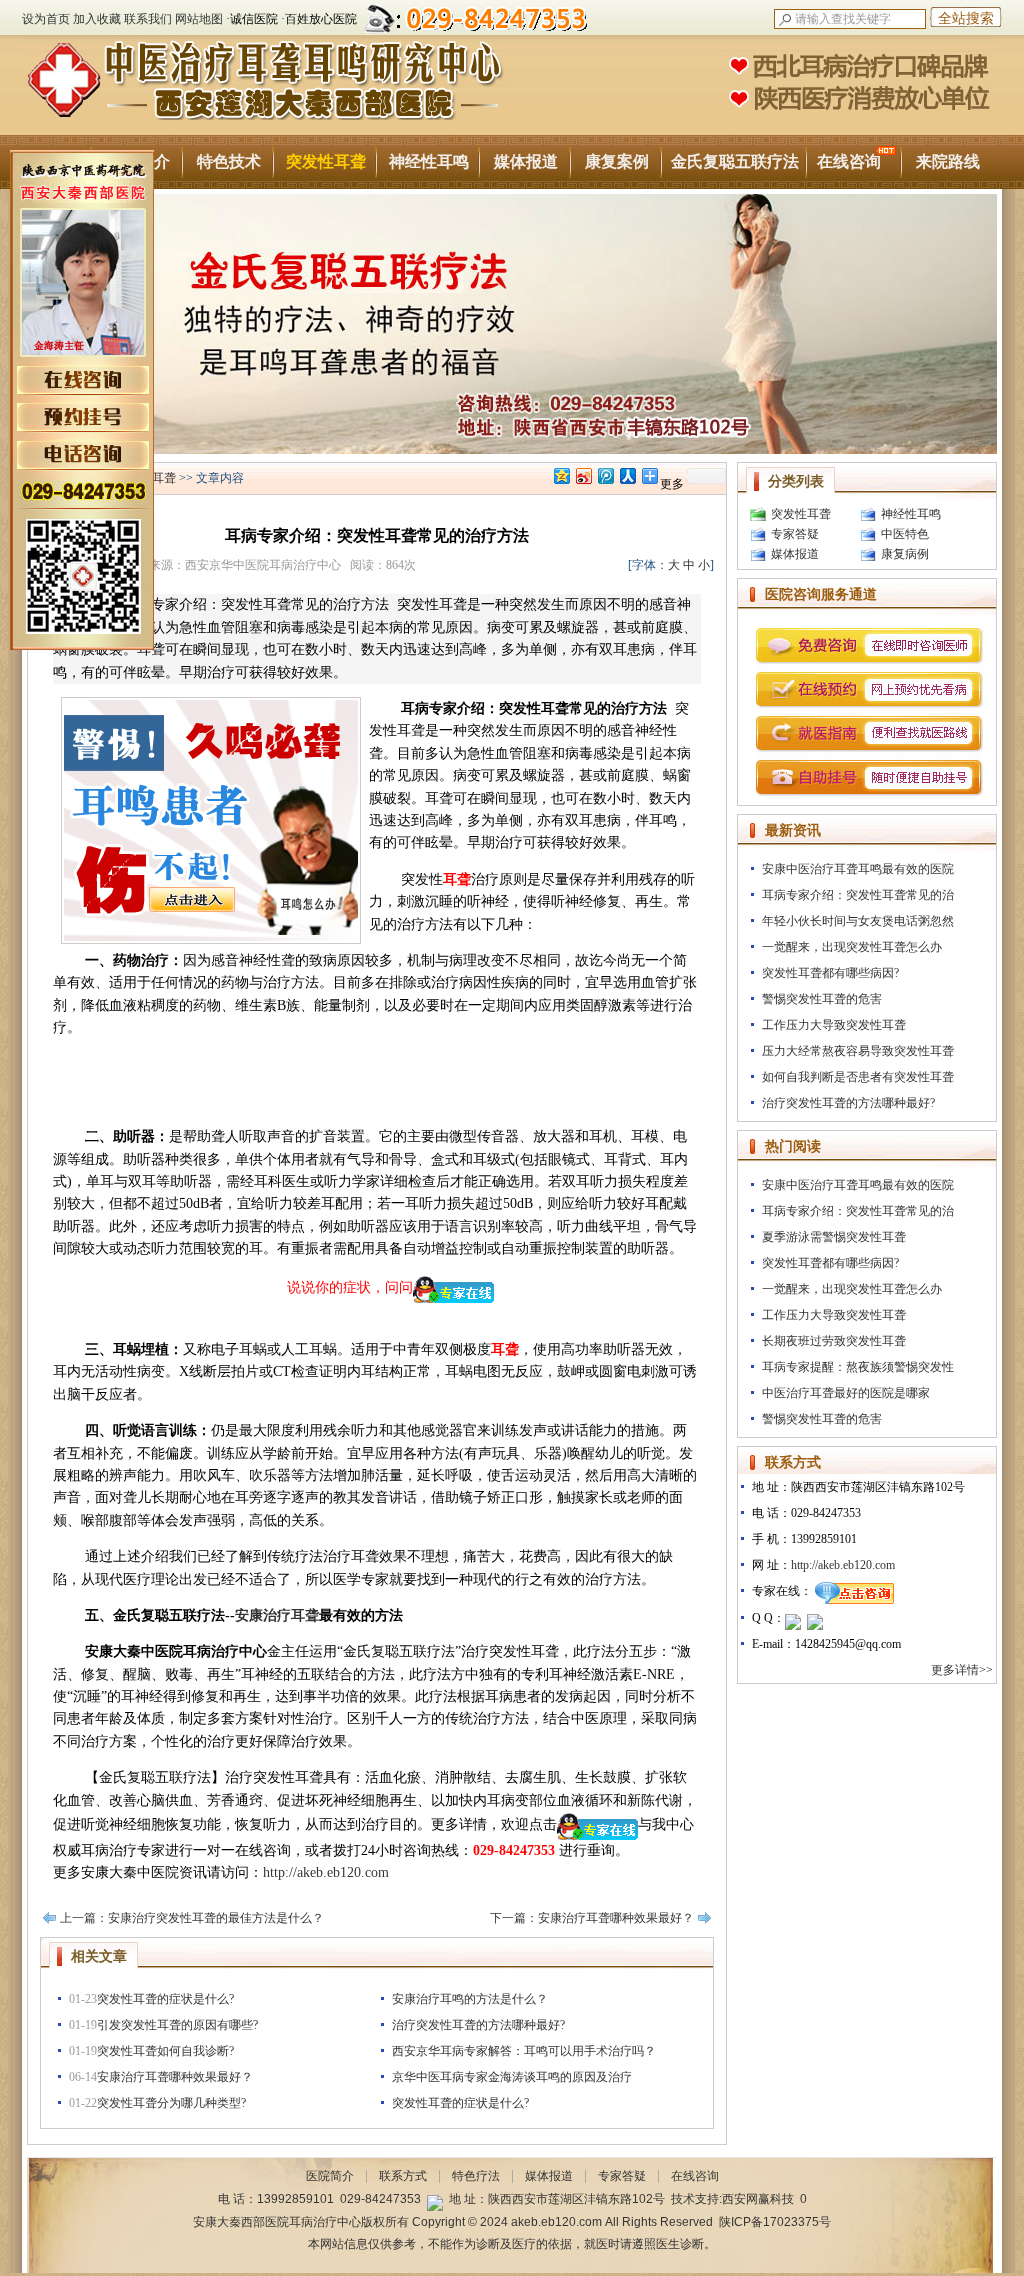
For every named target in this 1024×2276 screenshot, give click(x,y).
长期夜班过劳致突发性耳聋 (834, 1341)
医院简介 (330, 2176)
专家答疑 (795, 534)
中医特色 (905, 534)
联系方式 (403, 2176)
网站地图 (199, 19)
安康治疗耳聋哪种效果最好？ (175, 2077)
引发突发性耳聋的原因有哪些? (177, 2025)
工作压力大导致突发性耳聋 (834, 1025)
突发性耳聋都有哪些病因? (830, 973)
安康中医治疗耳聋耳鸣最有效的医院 (858, 869)
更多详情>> (963, 1670)
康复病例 (905, 554)
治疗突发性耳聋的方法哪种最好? (478, 2025)
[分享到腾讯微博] (605, 475)
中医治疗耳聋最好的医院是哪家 (846, 1393)
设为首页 (46, 19)
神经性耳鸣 (429, 161)
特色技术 (229, 161)
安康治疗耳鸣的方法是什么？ (470, 1999)
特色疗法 (476, 2176)
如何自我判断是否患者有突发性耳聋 (858, 1077)
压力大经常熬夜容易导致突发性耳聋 (858, 1051)
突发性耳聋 (326, 161)
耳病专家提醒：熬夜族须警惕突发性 (858, 1367)
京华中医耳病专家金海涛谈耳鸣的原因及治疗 (512, 2077)
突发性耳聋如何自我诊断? (165, 2051)
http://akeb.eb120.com (326, 1872)
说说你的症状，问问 (350, 1287)
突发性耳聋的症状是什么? (165, 1999)
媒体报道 (526, 161)
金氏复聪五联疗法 (735, 161)
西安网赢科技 (758, 2199)
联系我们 (148, 19)
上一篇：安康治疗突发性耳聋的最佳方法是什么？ (192, 1918)
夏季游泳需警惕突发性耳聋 (834, 1237)
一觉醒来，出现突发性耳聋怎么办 (852, 947)
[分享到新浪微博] (583, 475)
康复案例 (617, 161)
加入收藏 (97, 19)
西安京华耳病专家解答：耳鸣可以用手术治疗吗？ (524, 2051)
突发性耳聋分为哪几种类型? (171, 2103)
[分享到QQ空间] (561, 475)
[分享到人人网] (627, 475)
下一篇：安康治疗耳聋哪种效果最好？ (592, 1918)
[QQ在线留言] (793, 1618)
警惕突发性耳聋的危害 (822, 999)
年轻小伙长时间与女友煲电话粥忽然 (858, 921)
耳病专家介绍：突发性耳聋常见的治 (858, 895)
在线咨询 (849, 161)
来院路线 (948, 161)
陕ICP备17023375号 (775, 2222)
